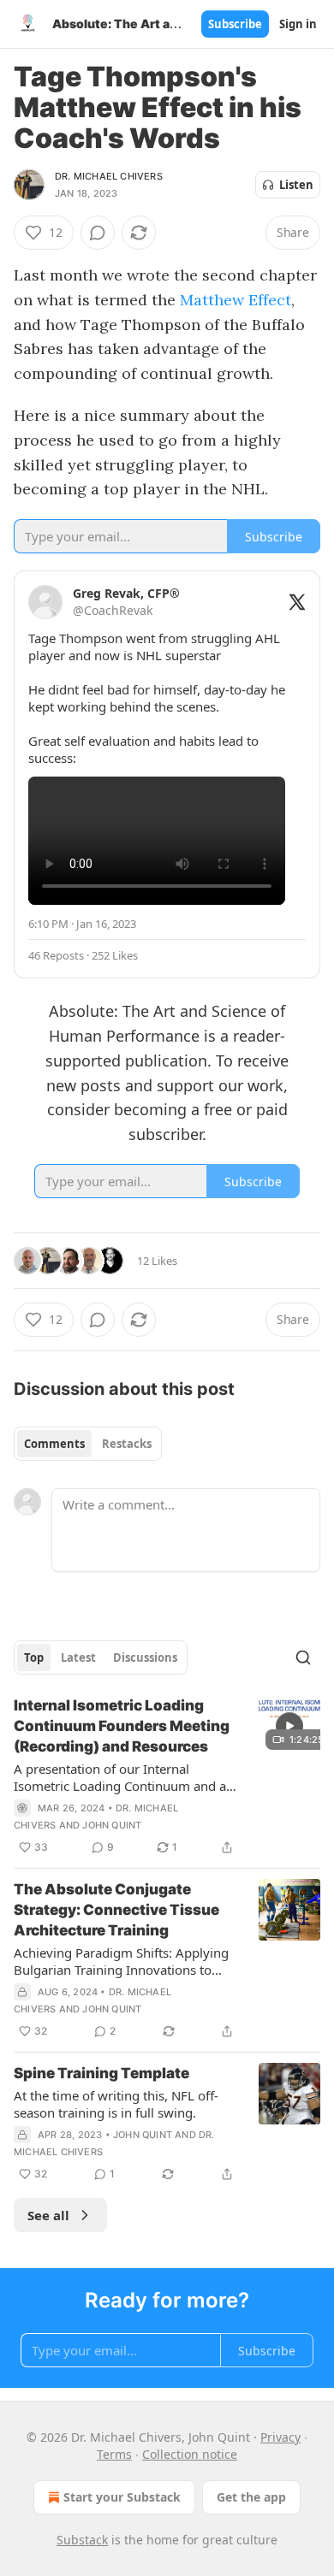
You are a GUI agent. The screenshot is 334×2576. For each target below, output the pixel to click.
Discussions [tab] (145, 1657)
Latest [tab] (78, 1657)
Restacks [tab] (127, 1444)
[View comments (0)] (98, 233)
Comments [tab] (54, 1444)
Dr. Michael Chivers (109, 176)
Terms (114, 2454)
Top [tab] (34, 1657)
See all (48, 2215)
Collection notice (190, 2454)
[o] (289, 1726)
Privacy (280, 2437)
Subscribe (235, 24)
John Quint (112, 1825)
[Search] (303, 1657)
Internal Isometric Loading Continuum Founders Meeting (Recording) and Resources (122, 1726)
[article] (167, 1776)
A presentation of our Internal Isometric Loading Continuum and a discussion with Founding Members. (121, 1777)
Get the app (251, 2497)
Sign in (298, 24)
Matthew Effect (236, 300)
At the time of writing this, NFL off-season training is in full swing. (116, 2104)
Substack (82, 2540)
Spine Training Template (101, 2073)
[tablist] (88, 1444)
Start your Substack (122, 2497)
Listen (296, 185)
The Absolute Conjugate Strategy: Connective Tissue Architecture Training (116, 1910)
